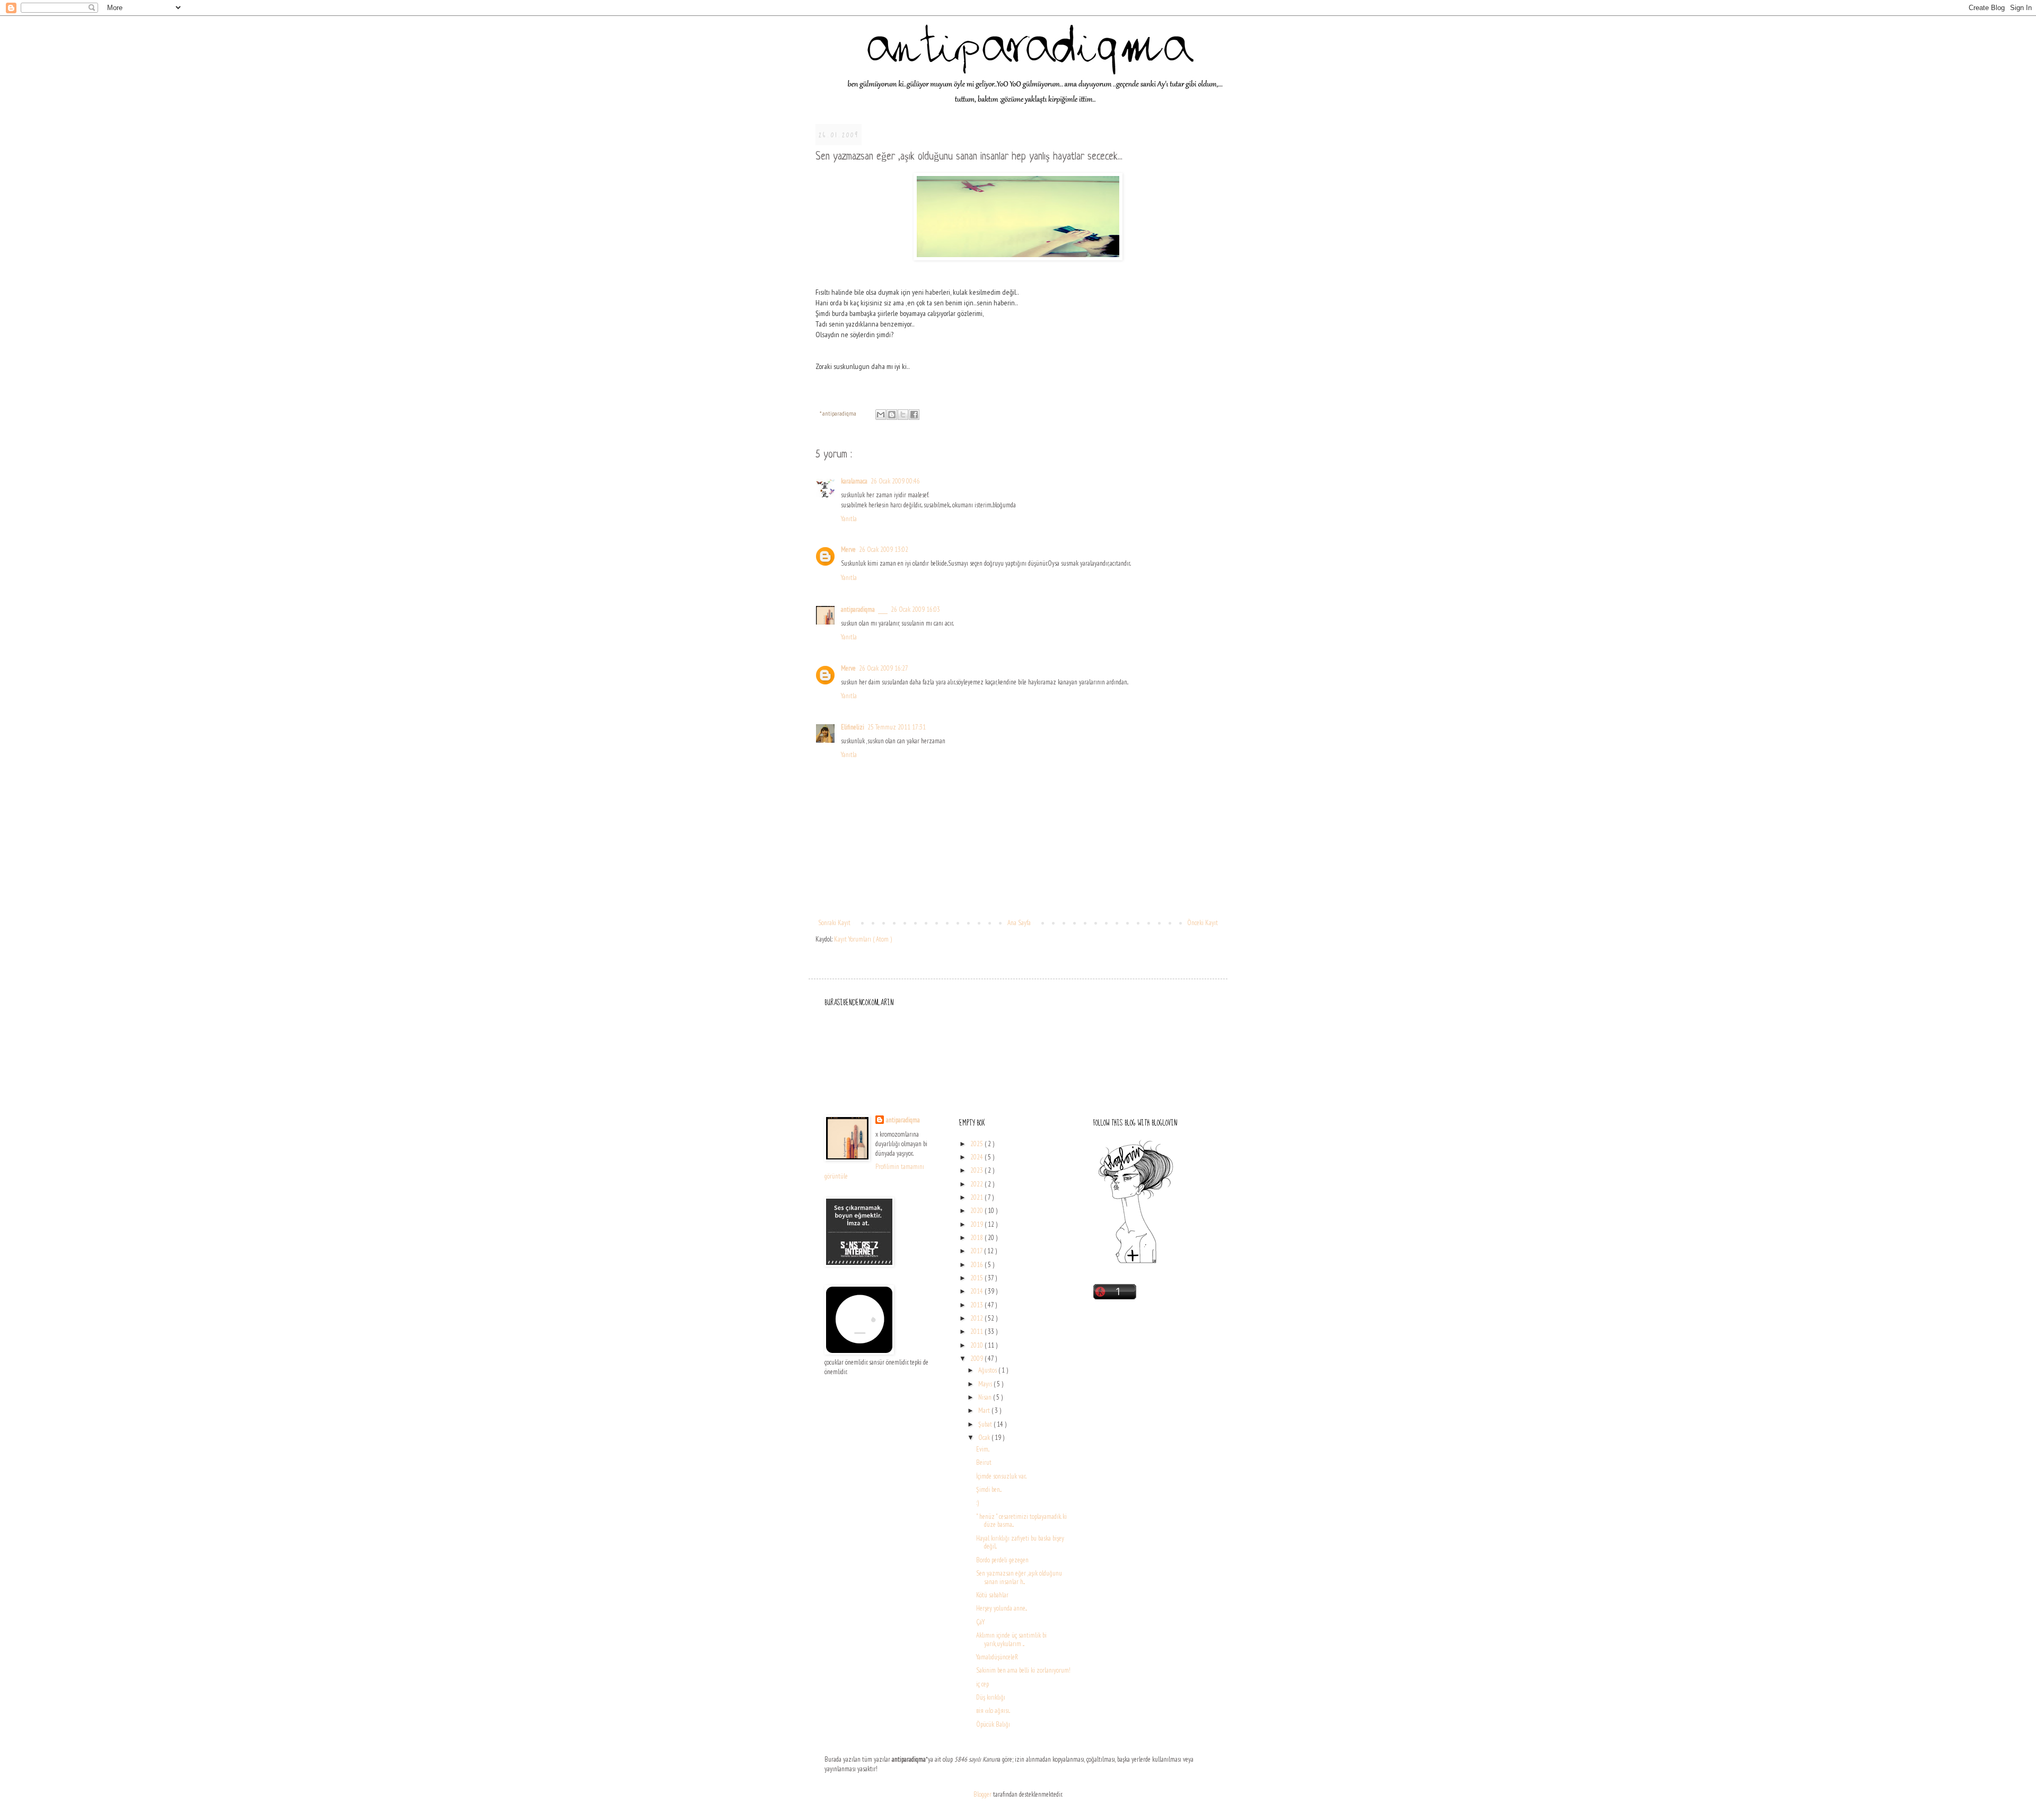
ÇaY (980, 1622)
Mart (985, 1410)
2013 (977, 1305)
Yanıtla (849, 519)
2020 (977, 1211)
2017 (977, 1251)
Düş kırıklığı (991, 1697)
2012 (977, 1318)
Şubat (986, 1424)
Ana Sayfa (1019, 923)
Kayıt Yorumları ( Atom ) (863, 939)
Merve (848, 549)
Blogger (982, 1794)
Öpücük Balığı (993, 1724)
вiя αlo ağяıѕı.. (993, 1711)
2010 (977, 1345)
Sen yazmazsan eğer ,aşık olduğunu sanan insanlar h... (1019, 1577)
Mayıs (986, 1384)
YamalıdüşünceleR (997, 1657)
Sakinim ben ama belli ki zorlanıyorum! (1023, 1670)
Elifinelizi (853, 727)
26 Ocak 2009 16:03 (915, 609)
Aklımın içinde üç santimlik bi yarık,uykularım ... (1011, 1639)
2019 (977, 1224)
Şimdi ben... (989, 1489)
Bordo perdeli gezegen (1002, 1560)
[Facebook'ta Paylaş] (914, 415)
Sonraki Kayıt (834, 923)
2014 (977, 1291)
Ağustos (988, 1370)
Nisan (986, 1397)
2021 (977, 1197)
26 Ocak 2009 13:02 (884, 549)
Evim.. (983, 1449)
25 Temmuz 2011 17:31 (897, 727)
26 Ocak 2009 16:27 (884, 668)
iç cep (982, 1684)
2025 (977, 1144)
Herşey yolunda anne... (1002, 1608)
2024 (977, 1157)
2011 (977, 1331)
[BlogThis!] (892, 415)
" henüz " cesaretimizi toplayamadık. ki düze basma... (1021, 1521)
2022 (977, 1184)
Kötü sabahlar (992, 1595)
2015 (977, 1278)
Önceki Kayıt (1203, 923)
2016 (977, 1265)
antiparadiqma (858, 609)
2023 (977, 1170)
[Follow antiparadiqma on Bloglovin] (1136, 1263)
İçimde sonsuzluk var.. (1001, 1476)
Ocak (985, 1437)
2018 (977, 1238)
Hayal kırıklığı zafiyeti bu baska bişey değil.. (1020, 1542)
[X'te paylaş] (903, 415)
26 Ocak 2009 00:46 (895, 481)
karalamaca (854, 481)
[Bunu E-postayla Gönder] (881, 415)
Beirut (984, 1462)
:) (977, 1503)
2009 (977, 1359)
